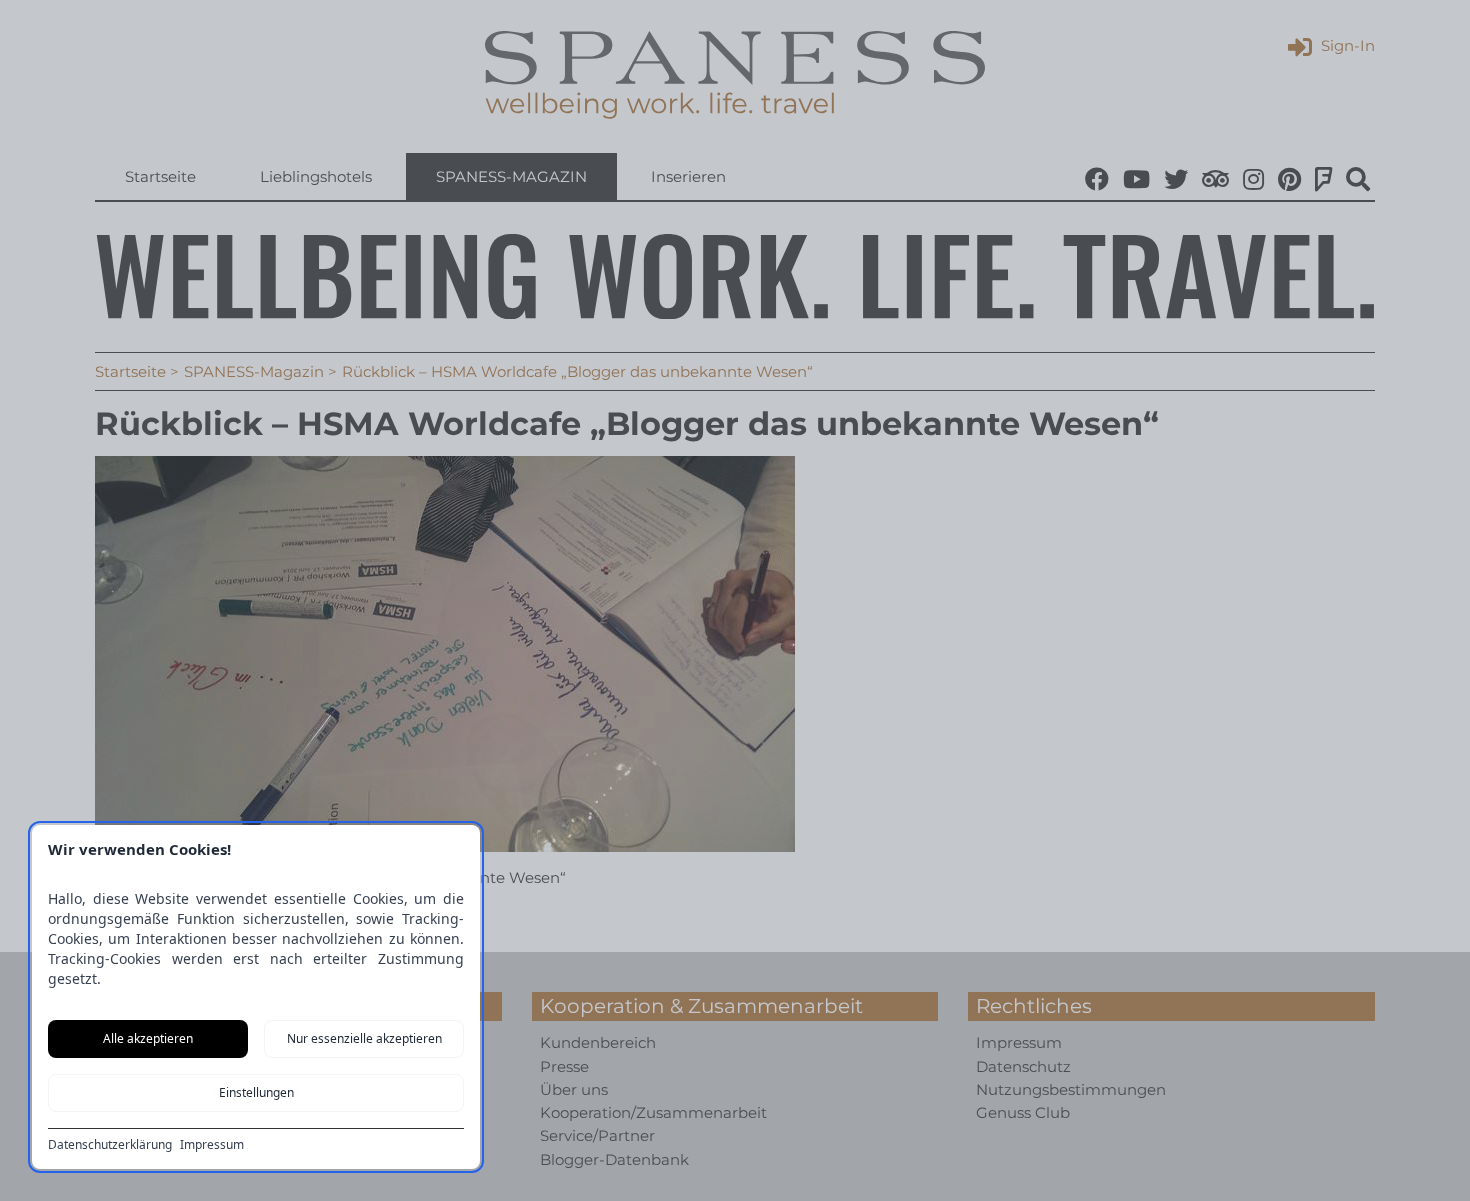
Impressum (212, 1145)
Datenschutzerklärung (110, 1145)
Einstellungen (256, 1092)
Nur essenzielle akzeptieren (364, 1038)
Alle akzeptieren (148, 1038)
